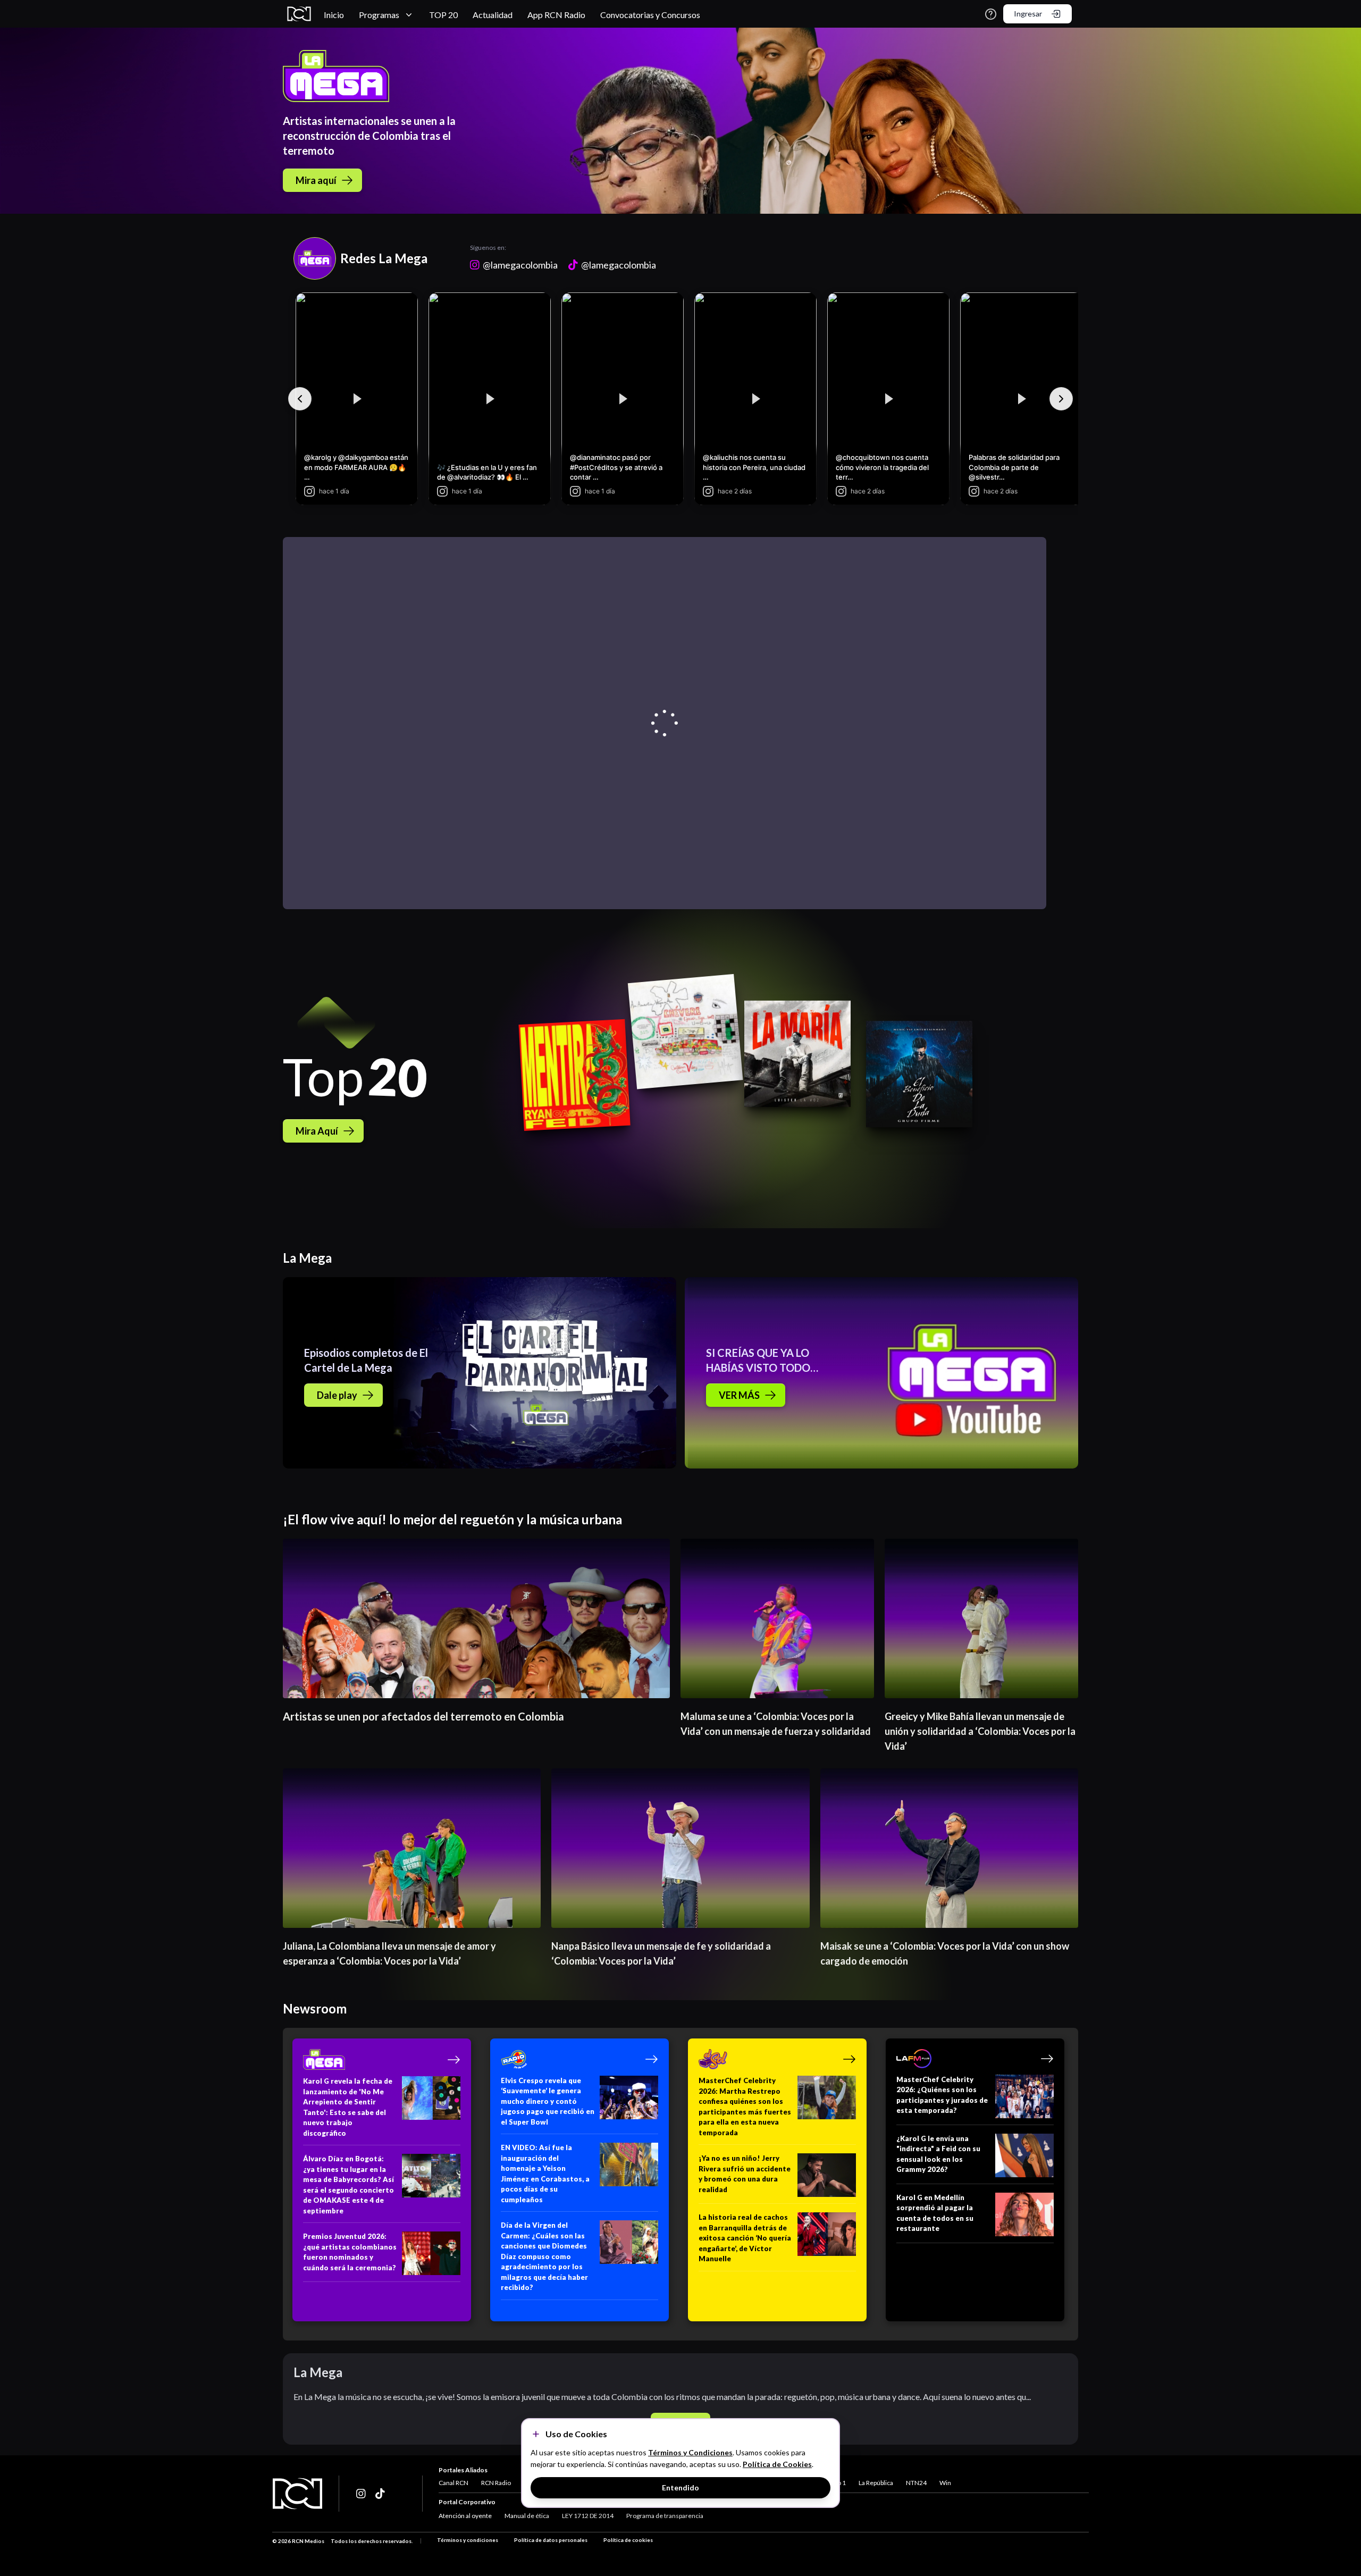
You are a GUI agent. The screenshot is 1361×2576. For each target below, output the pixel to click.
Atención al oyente (465, 2516)
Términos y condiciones (468, 2540)
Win (945, 2483)
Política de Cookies (777, 2464)
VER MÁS (739, 1395)
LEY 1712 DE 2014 (588, 2516)
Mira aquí (316, 180)
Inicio (334, 15)
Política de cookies (628, 2540)
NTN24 (916, 2483)
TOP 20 (443, 15)
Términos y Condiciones (690, 2452)
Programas (379, 15)
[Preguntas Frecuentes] (991, 14)
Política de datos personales (551, 2540)
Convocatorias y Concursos (650, 15)
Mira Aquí (317, 1131)
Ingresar (1028, 14)
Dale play (337, 1395)
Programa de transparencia (665, 2516)
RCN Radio (496, 2483)
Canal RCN (453, 2483)
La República (876, 2483)
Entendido (680, 2487)
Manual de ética (527, 2516)
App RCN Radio (556, 15)
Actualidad (493, 15)
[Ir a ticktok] (362, 2494)
